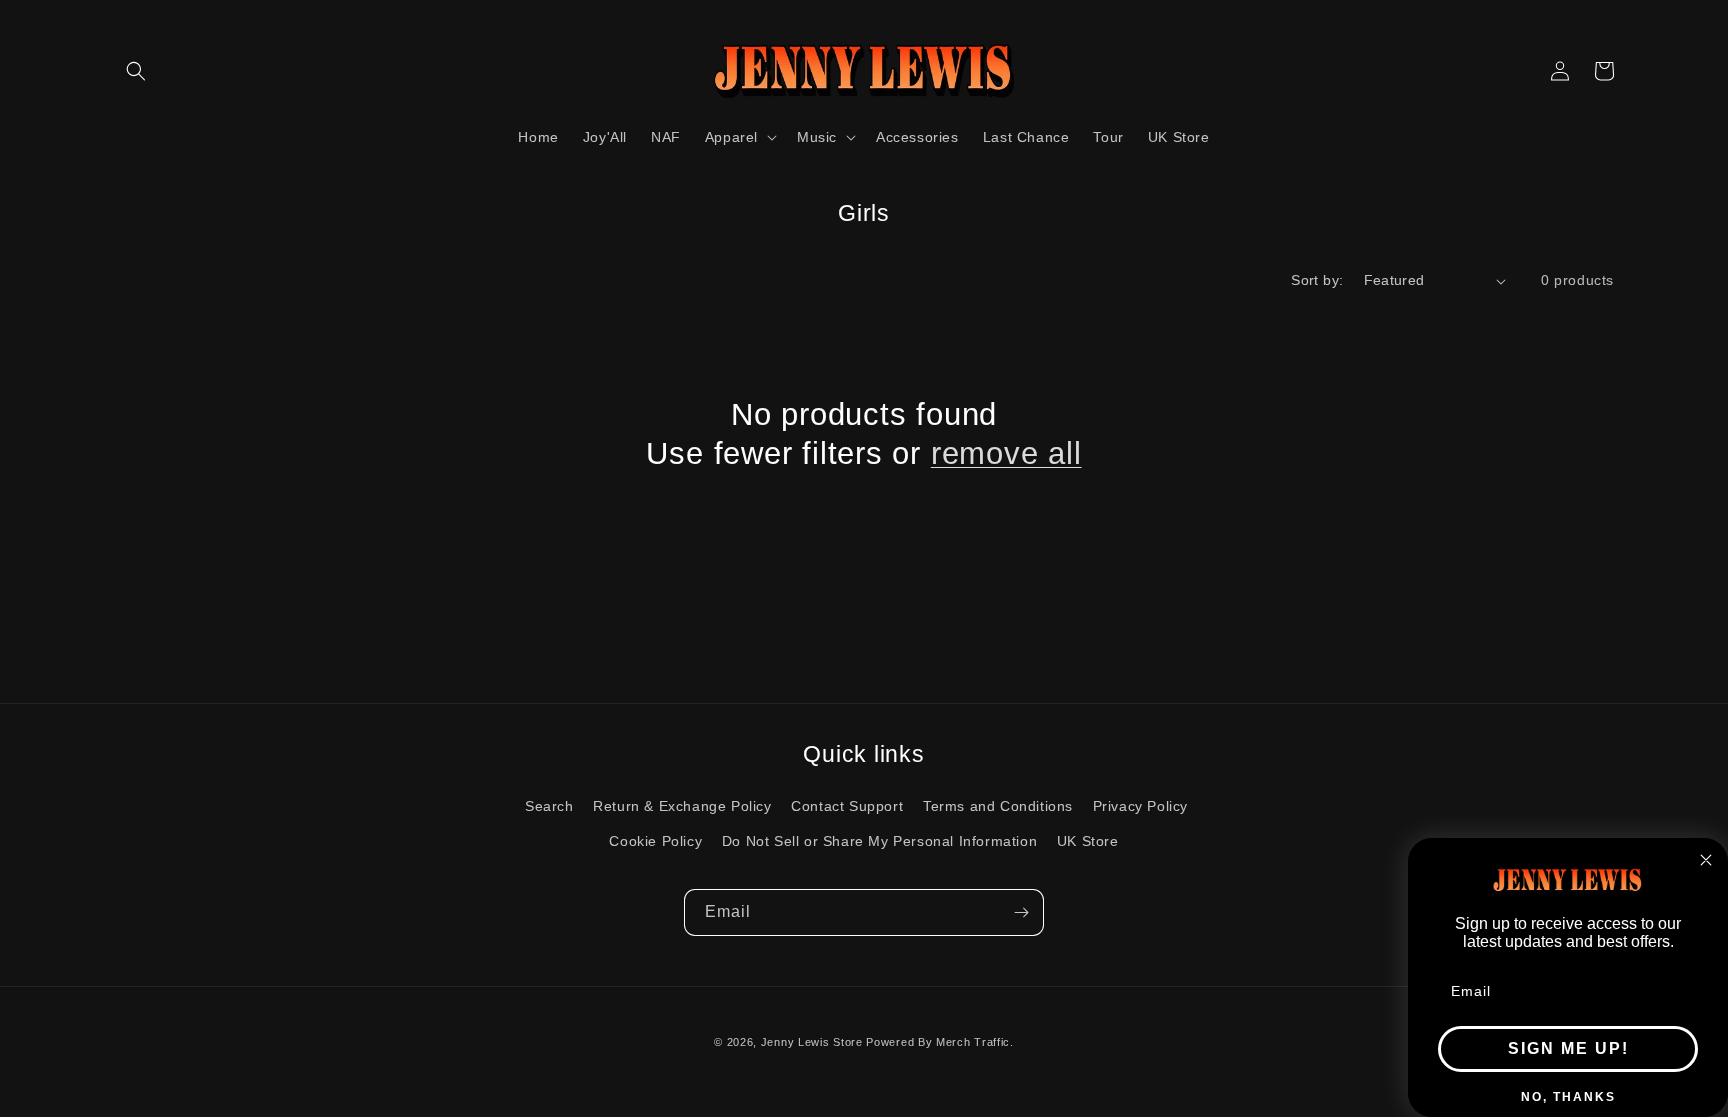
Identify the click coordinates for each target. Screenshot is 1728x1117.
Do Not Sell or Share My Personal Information (879, 841)
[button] (136, 71)
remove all (1006, 453)
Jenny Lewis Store (812, 1042)
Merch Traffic (973, 1042)
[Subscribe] (1021, 912)
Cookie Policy (655, 841)
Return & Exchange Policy (682, 806)
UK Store (1088, 841)
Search (549, 806)
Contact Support (847, 806)
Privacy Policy (1140, 806)
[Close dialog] (1706, 860)
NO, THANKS (1568, 1097)
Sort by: (1317, 280)
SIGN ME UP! (1568, 1048)
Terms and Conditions (998, 806)
